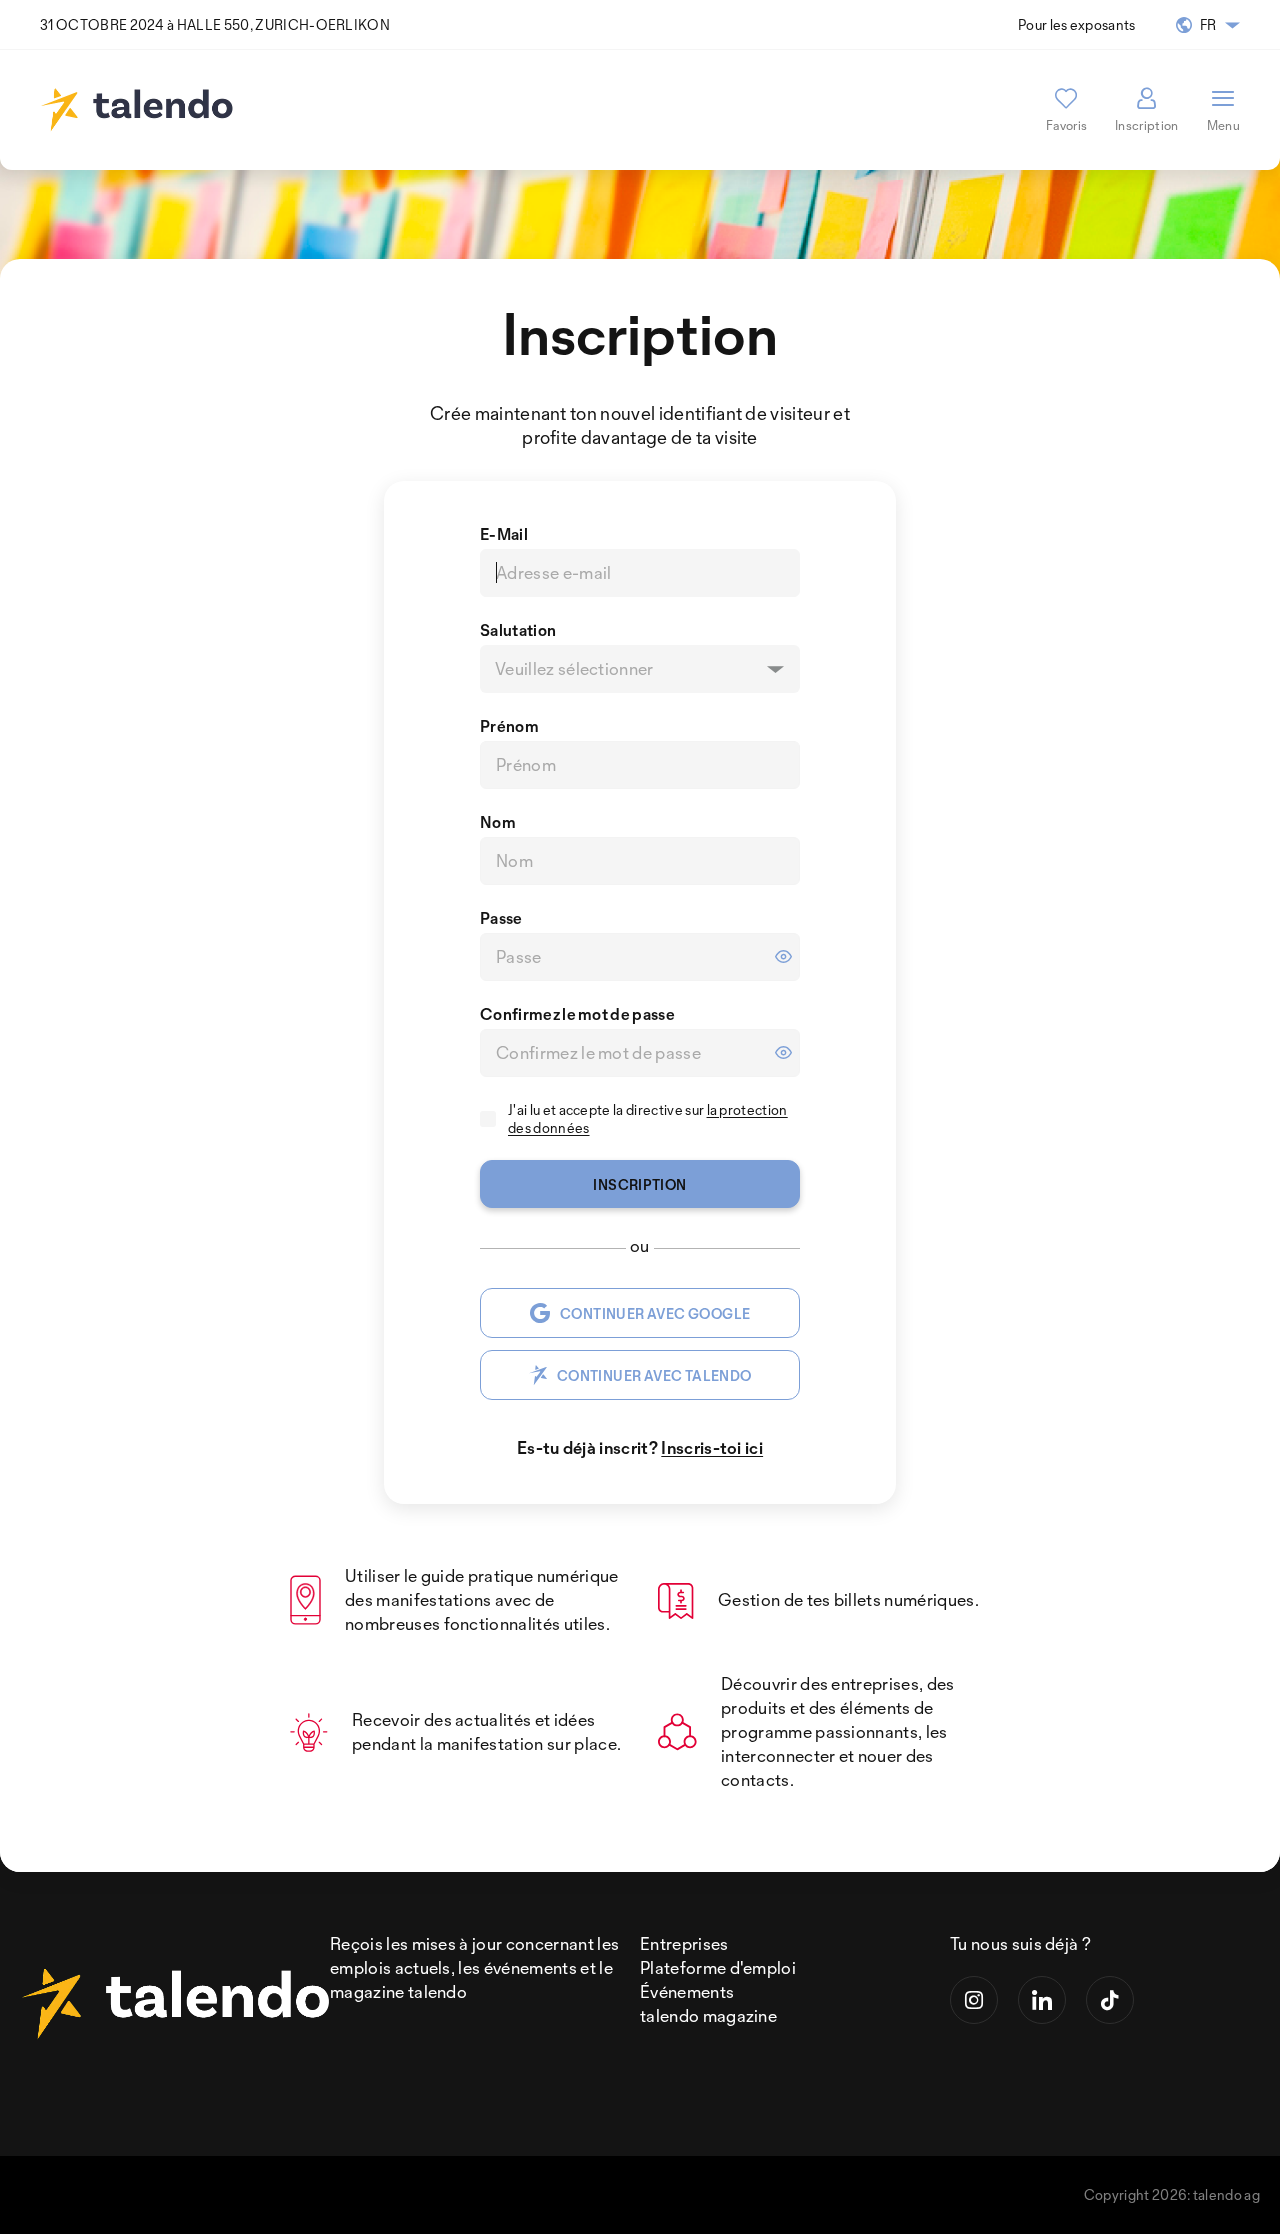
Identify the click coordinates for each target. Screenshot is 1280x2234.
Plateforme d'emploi (718, 1967)
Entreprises (684, 1943)
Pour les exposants (1077, 24)
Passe (501, 918)
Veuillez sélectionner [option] (574, 669)
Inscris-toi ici (712, 1447)
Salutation (518, 630)
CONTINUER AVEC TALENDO (654, 1375)
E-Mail (504, 534)
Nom (498, 822)
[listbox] (640, 669)
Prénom (509, 726)
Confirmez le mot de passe (577, 1014)
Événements (687, 1991)
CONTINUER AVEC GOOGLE (655, 1313)
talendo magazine (708, 2015)
